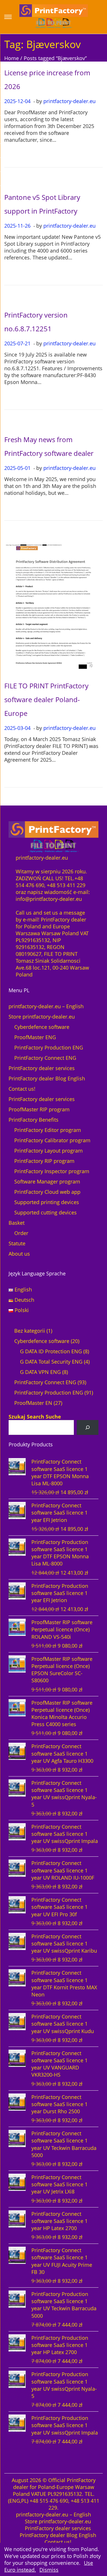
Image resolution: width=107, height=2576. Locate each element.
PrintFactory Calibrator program (52, 1140)
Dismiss (49, 2570)
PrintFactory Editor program (48, 1130)
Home (12, 58)
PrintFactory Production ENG (49, 1047)
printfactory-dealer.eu (69, 101)
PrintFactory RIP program (44, 1161)
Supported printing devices (47, 1202)
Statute (17, 1243)
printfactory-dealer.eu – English (46, 1006)
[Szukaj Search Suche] (88, 1427)
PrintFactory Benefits (34, 1120)
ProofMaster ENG (35, 1037)
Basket (17, 1223)
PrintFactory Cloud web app (47, 1192)
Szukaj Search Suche (35, 1417)
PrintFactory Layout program (49, 1151)
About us (19, 1254)
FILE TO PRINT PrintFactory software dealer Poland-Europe (46, 699)
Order (21, 1233)
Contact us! (22, 1089)
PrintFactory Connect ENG (45, 1058)
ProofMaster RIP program (39, 1109)
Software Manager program (47, 1181)
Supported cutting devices (46, 1212)
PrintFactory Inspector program (52, 1171)
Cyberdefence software (42, 1027)
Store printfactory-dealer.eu (42, 1017)
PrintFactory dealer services (42, 1068)
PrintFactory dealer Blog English (47, 1078)
